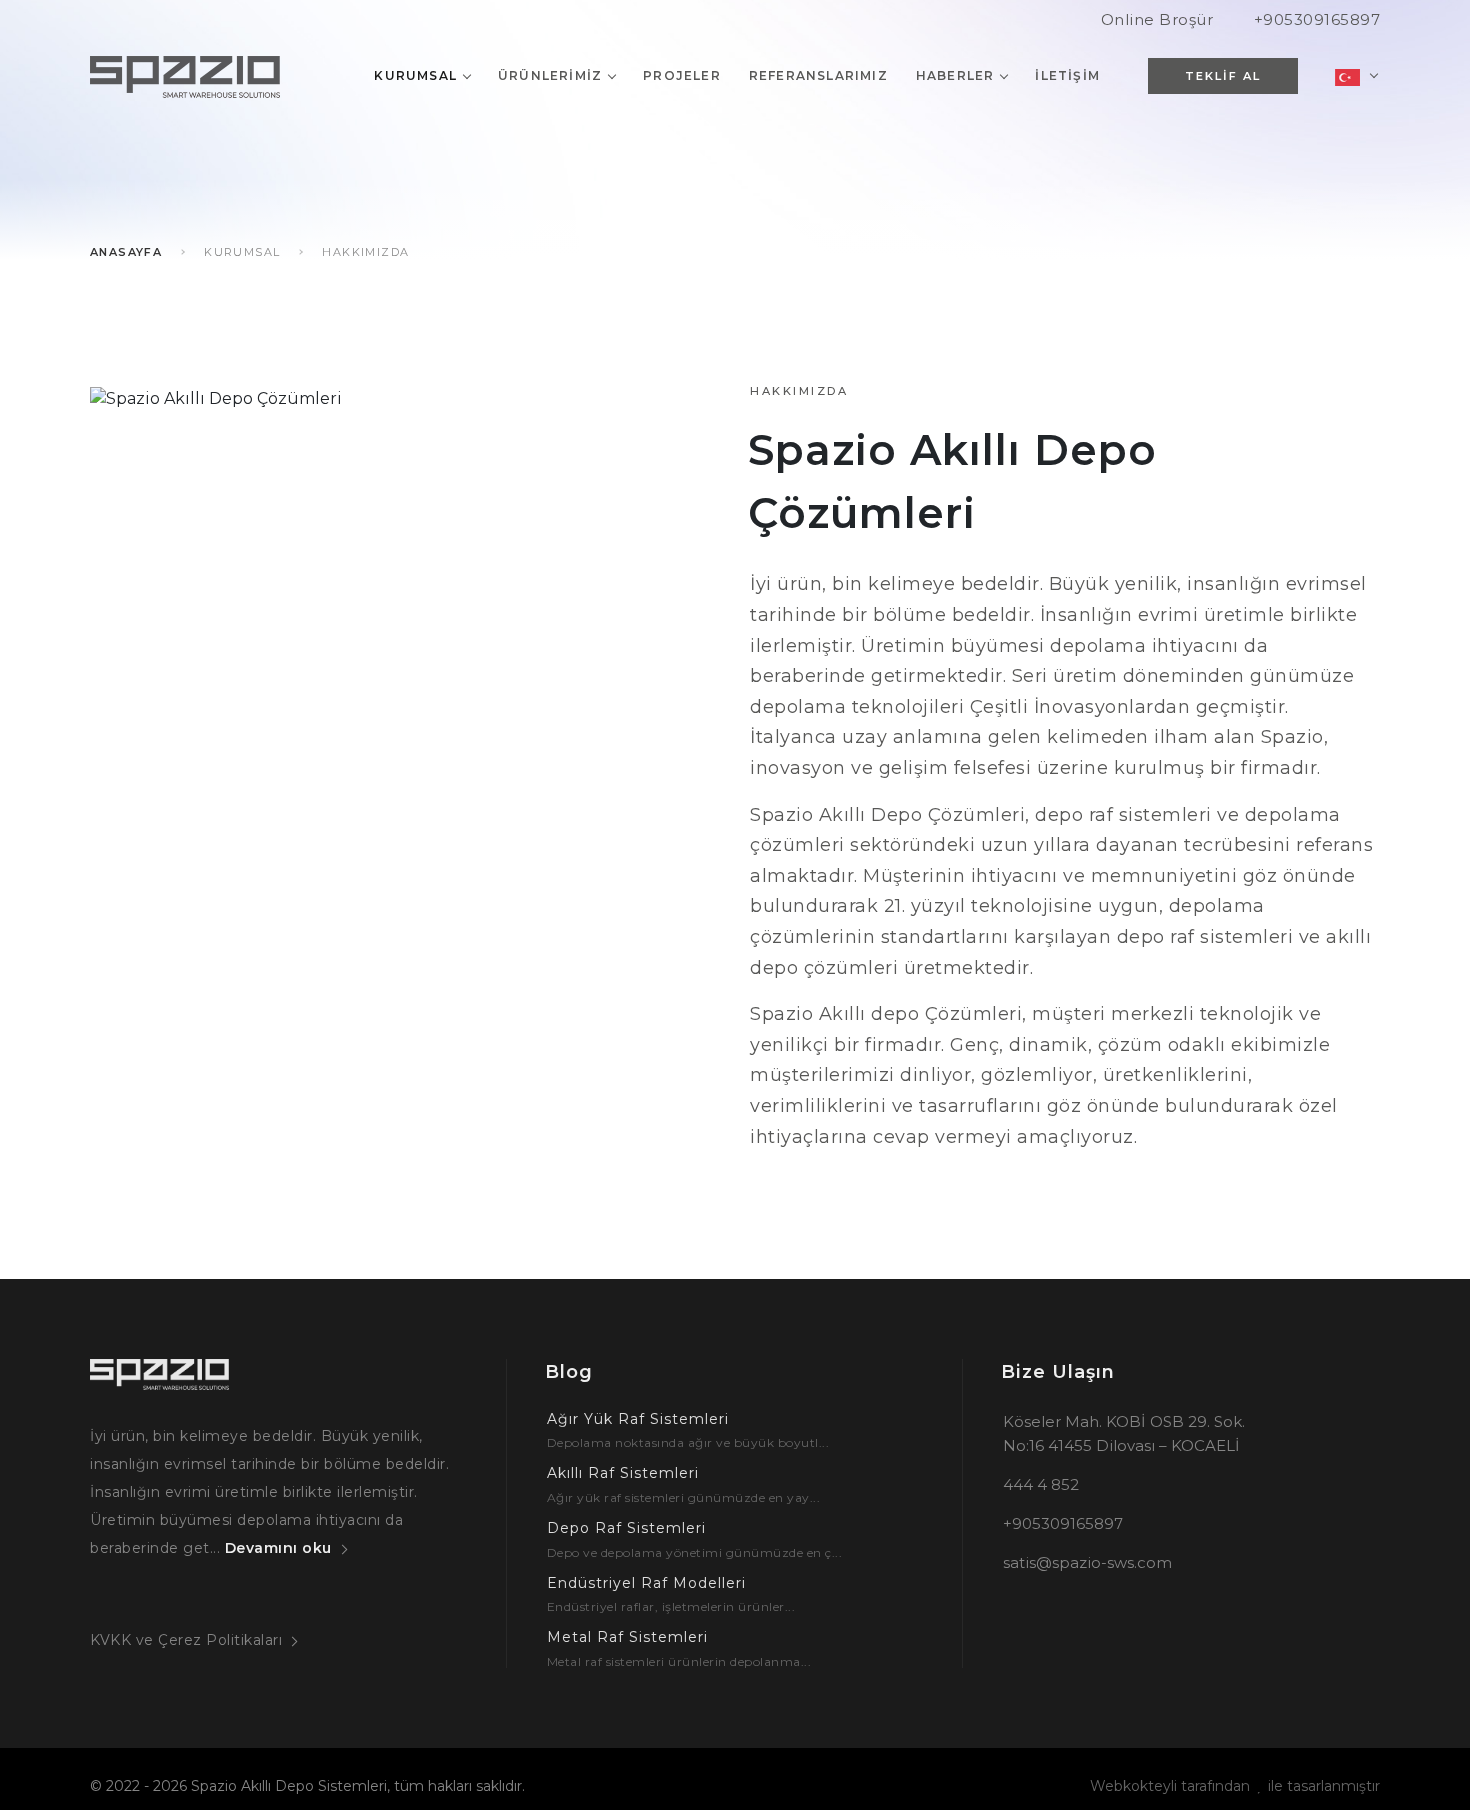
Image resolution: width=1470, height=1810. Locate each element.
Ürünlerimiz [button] (550, 75)
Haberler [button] (955, 75)
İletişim (1067, 75)
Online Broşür (1157, 19)
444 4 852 (1041, 1484)
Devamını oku (278, 1548)
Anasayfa (126, 252)
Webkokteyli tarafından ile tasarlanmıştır (1235, 1786)
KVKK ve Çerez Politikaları (186, 1640)
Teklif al (1223, 76)
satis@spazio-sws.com (1087, 1562)
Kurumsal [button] (415, 75)
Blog (569, 1372)
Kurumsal (242, 252)
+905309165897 (1317, 19)
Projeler (682, 75)
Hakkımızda (365, 252)
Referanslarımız (818, 75)
